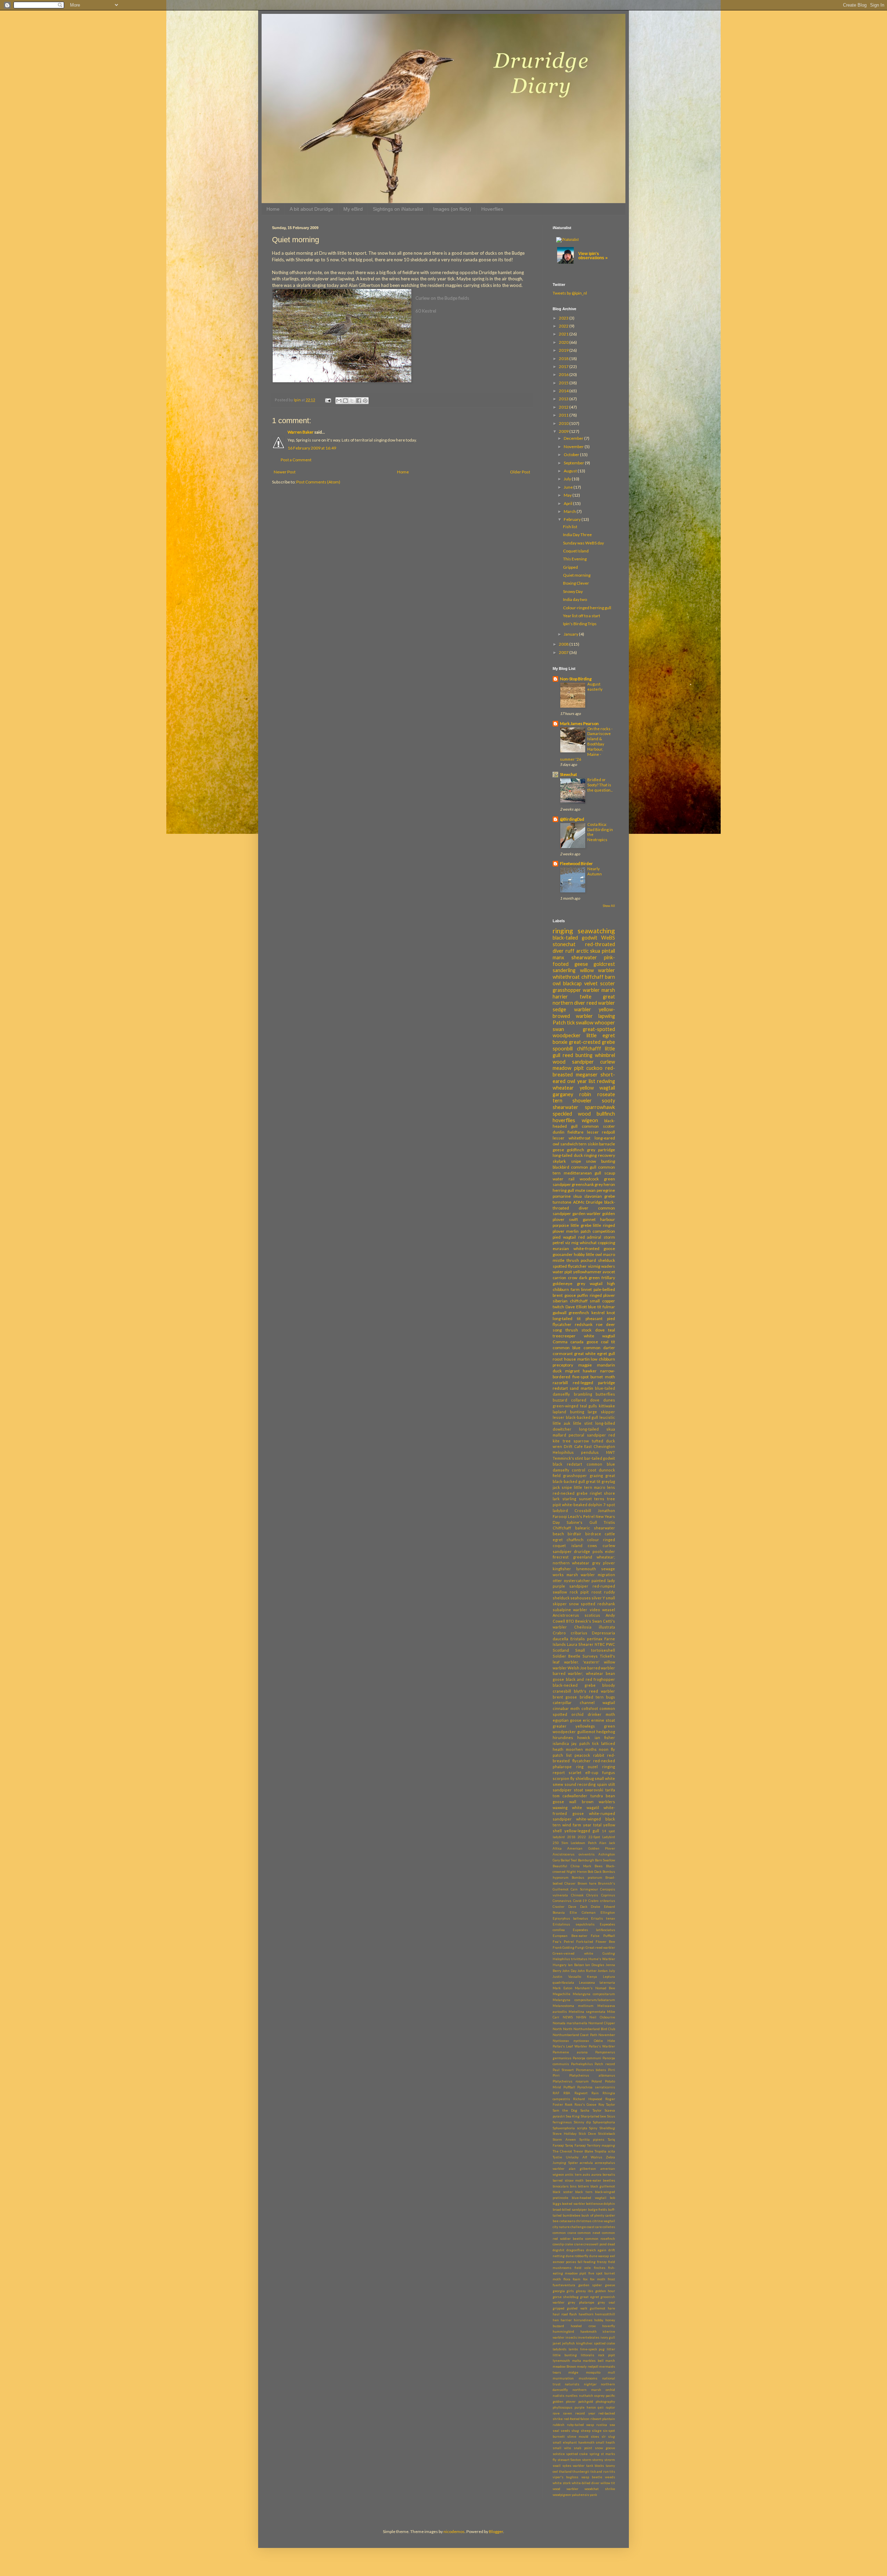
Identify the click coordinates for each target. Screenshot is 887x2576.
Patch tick (564, 1023)
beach (558, 1534)
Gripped (570, 567)
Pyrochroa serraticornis (596, 2087)
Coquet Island (576, 551)
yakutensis (580, 2495)
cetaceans (567, 2221)
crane (578, 2244)
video (595, 1610)
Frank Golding (564, 1948)
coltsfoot (590, 1708)
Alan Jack (607, 1843)
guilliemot (586, 1732)
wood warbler (565, 2489)
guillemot (598, 2308)
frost (611, 2279)
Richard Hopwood (587, 2099)
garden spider (590, 2285)
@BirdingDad (572, 819)
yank (593, 2495)
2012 (564, 407)
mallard (559, 1435)
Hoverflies (492, 209)
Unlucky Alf (576, 2157)
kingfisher (562, 1569)
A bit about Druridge (311, 209)
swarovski (594, 1790)
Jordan (603, 1971)
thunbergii (581, 2472)
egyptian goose (567, 1720)
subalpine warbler (570, 1610)
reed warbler (601, 1003)
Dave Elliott (576, 1307)
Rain (595, 2093)
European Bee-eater (570, 1936)
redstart (560, 1388)
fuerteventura (564, 2285)
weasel (609, 1610)
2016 (564, 374)
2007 (564, 652)
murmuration (563, 2378)
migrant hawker (581, 1371)
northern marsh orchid (594, 2390)
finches (600, 2268)
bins (573, 2186)
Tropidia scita (605, 2151)
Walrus (596, 2157)
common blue (567, 1348)
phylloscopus (563, 2407)
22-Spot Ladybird (602, 1837)
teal (612, 1330)
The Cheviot (562, 2151)
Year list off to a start (582, 616)
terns (599, 1499)
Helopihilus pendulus (576, 1452)
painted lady (603, 1580)
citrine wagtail (604, 2221)
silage (597, 2431)
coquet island (568, 1545)
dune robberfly (577, 2256)
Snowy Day (573, 591)
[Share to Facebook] (359, 401)
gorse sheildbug (566, 2297)
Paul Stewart (563, 2070)
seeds (565, 2431)
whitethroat (566, 977)
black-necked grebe (574, 1685)
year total (592, 1825)
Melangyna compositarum (594, 1994)
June (569, 487)
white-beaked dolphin (582, 1505)
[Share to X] (352, 401)
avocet (609, 1272)
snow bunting (600, 1161)
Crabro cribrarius (602, 1901)
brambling (583, 1394)
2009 (564, 431)
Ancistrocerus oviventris (574, 1854)
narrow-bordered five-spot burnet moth (584, 1374)
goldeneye (563, 1283)
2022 (564, 326)
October (572, 455)
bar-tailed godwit (600, 1458)
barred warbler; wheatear (578, 1673)
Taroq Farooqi (575, 2145)
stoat (578, 1790)
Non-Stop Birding (576, 679)
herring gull (563, 1190)
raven (568, 2413)
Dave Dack (578, 1907)
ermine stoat (603, 1720)
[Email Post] (328, 400)
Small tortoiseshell (595, 1650)
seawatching (596, 931)
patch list (562, 1755)
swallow (585, 1023)
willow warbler (598, 970)
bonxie (560, 1042)
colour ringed (601, 1540)
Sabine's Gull (582, 1522)
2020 (564, 342)
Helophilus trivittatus (570, 1959)
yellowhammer (587, 1272)
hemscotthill (605, 2314)
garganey (563, 1094)
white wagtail (600, 1336)
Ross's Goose (585, 2105)
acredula (586, 2163)
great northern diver (584, 1000)
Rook (569, 2105)
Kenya (592, 1977)
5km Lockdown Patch (579, 1843)
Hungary (560, 1965)
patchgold (586, 2402)
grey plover (604, 1563)
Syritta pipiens (592, 2140)
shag (575, 2431)
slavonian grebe (600, 1196)
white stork (562, 2483)
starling (569, 1499)
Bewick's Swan (589, 1621)
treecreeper (564, 1336)
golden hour (605, 2291)
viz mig (572, 1243)
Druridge (594, 1202)
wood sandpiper (573, 1062)
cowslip (558, 2244)
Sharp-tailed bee (594, 2116)
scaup (610, 1173)
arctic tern (573, 2175)
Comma (560, 1342)
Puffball (569, 2087)
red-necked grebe (570, 1493)
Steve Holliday (565, 2134)
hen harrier (562, 2320)
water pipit (562, 1272)
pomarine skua (567, 1196)
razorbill (560, 1383)
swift (573, 1219)
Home (273, 209)
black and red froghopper (591, 1679)
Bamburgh (586, 1860)
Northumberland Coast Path (575, 2035)
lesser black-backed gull (575, 1417)
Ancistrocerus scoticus (576, 1615)
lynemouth (561, 2361)
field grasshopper (570, 1475)
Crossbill (583, 1510)
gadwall (560, 1313)
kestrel (598, 1313)
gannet (589, 1219)
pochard (588, 1260)
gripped (559, 2308)
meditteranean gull (583, 1173)
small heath (605, 2442)
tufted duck (604, 1441)
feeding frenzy (595, 2262)
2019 (564, 350)
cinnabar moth (566, 1708)
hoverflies (564, 1120)
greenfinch (579, 1313)
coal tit (608, 1342)
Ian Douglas (595, 1965)
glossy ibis (585, 2291)
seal (556, 2431)
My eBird (353, 209)
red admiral (590, 1237)
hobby (579, 1254)
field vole (583, 2268)
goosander (563, 1254)
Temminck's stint (568, 1458)
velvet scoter (600, 983)
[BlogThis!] (345, 401)
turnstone (562, 1202)
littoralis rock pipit (598, 2355)
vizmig (594, 1266)
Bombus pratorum (587, 1878)
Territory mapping (601, 2145)
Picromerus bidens (591, 2070)
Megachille (561, 1994)
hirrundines (583, 2320)
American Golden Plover (591, 1848)
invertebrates (589, 2337)
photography (605, 2402)
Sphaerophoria (604, 2122)
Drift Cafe (573, 1446)
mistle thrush (566, 1260)
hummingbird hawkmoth (575, 2332)
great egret (590, 2297)
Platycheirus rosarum (571, 2081)
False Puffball (603, 1936)
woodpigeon (562, 2495)
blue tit (595, 1307)
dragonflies (575, 2250)
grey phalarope (581, 2302)
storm (587, 2460)
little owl (594, 1254)
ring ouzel (587, 1767)
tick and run (600, 2472)
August (571, 471)
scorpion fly (564, 1778)
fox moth (598, 2279)
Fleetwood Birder (576, 863)
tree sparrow (576, 1441)
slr (604, 2437)
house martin (577, 1359)
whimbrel (605, 1055)
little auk (561, 1423)
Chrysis (592, 1895)
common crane (564, 2233)
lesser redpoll (601, 1132)
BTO (570, 1621)
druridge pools (588, 1551)
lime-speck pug (592, 2349)
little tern (583, 1487)
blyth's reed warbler (594, 1691)
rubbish (559, 2425)
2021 (564, 334)
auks (586, 2175)
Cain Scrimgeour (584, 1889)
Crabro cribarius (570, 1633)
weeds (610, 2477)
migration (606, 1575)
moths (591, 1749)
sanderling (564, 970)
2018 (564, 359)
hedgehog (606, 1732)
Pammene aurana (570, 2052)
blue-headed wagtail (589, 2198)
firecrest (561, 1557)
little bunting (565, 2355)
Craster (559, 1907)
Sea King (573, 2116)
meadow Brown (564, 2367)
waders (608, 1266)
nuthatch (586, 2396)
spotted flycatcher (570, 1266)
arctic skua (588, 951)
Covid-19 (580, 1901)
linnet (586, 1289)
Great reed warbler (600, 1948)
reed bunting (578, 1055)
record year (585, 2413)
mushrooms (588, 2378)
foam (577, 2279)
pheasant (594, 1318)
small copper (602, 1301)
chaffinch (575, 1540)
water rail (564, 1179)
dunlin (559, 1132)
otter (557, 1580)
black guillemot (603, 2186)
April (568, 503)
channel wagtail (597, 1702)
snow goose (605, 2448)
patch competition (598, 1231)
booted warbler (573, 2204)
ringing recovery (599, 1155)
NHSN (581, 2017)
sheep (586, 2431)
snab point (583, 2448)
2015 (564, 383)
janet (557, 2343)
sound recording (580, 1784)
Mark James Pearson (579, 723)
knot (611, 1313)
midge (573, 2372)
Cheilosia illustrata (595, 1627)
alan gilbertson (583, 2169)
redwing (606, 1081)
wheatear (563, 1088)
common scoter (598, 1126)
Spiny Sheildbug (602, 2128)
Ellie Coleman (583, 1913)
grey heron (605, 1184)
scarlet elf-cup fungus (592, 1772)
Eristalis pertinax (586, 1639)
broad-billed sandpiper (570, 2210)
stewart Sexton (569, 2460)
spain (602, 1784)
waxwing (560, 1807)
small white (605, 1778)
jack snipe (562, 1487)
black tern (584, 2192)
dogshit (559, 2250)
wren (557, 1446)
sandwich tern (574, 1144)
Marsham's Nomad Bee (595, 1988)
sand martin (581, 1388)
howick (584, 1737)
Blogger (496, 2531)
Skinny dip (582, 2122)
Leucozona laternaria (597, 1983)
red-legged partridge (594, 1383)
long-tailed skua (597, 1429)
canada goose (584, 1342)
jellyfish (568, 2343)
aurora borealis (603, 2175)
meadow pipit (568, 1068)
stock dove (593, 1330)
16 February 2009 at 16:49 (312, 448)
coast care (594, 2227)
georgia (559, 2291)
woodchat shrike (600, 2489)
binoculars (561, 2186)
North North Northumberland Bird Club (584, 2029)
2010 (564, 423)
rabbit (599, 1755)
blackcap (572, 983)
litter (611, 2349)
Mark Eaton (563, 1988)
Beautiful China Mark (572, 1866)
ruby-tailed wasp (580, 2425)
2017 (564, 366)
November (574, 447)
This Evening (575, 559)
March (570, 511)
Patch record (605, 2064)
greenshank (583, 1184)
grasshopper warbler (576, 990)
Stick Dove (587, 2134)
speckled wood (572, 1114)
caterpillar (562, 1702)
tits (612, 2472)
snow (574, 1604)
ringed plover (603, 1295)
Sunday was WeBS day (583, 543)
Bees (599, 1866)
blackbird (561, 1167)
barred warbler (601, 1668)
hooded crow (583, 2326)
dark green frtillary (597, 1278)
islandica (561, 1743)
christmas (584, 2221)
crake (569, 2244)
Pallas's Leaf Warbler (570, 2046)
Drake (595, 1907)
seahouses (581, 1598)
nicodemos (454, 2531)
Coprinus (608, 1895)
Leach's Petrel (581, 1516)
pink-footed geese (584, 961)
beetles (609, 2180)
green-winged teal (570, 1406)
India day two (575, 599)
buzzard (560, 1400)
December (574, 438)
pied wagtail (564, 1237)
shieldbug (585, 1778)
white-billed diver (586, 2483)
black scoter (563, 2192)
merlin (572, 1231)
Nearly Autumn (595, 871)
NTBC (600, 1644)
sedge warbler (572, 1009)
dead (611, 2244)
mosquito (593, 2372)
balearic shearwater (595, 1528)
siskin (593, 1144)
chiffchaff (592, 977)
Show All (609, 906)
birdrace (593, 1534)
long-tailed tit (567, 1318)
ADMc (579, 1202)
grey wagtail (590, 1283)
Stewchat (568, 774)
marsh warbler (581, 1575)
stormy (598, 2460)
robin (585, 1094)
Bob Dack (595, 1872)
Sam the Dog (565, 2110)
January (571, 634)
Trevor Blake (583, 2151)
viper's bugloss (565, 2477)
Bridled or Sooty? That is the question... (600, 785)
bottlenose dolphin (600, 2204)
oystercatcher (577, 1580)
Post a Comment (296, 460)
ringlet (596, 1493)
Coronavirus (562, 1901)
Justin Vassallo (567, 1977)
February (573, 519)
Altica (557, 1848)
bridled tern (592, 1697)
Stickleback (607, 2134)
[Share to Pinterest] (365, 401)
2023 (564, 318)
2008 (564, 644)
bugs (611, 1697)
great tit (593, 1481)
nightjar (590, 2384)
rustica (602, 2425)
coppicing (606, 1243)
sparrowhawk (600, 1107)
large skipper (601, 1412)
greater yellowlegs (574, 1726)
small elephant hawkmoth (574, 2442)
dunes (609, 1400)
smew (558, 1784)
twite (586, 997)
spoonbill (563, 1049)
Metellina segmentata (587, 2012)
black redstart (567, 1464)
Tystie (557, 2157)
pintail (608, 951)
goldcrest (604, 964)
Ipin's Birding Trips (580, 624)
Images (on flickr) (452, 209)
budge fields (598, 2210)
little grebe (581, 1225)
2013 (564, 399)
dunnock (607, 1470)
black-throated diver (584, 1205)
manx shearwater (575, 957)
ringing (563, 931)
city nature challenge (569, 2227)
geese (610, 2285)
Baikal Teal (569, 1860)
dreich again (596, 2250)
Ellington (608, 1913)
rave (556, 2413)
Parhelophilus (582, 2064)
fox (585, 2279)
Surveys (590, 1656)
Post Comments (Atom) (318, 482)
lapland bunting (568, 1412)
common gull (584, 1167)
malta (577, 2361)
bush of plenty (593, 2215)
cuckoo (594, 1068)
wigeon (590, 1120)
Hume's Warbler (602, 1959)
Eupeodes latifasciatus (594, 1930)
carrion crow (565, 1278)
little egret (601, 1035)
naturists (572, 2384)
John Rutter (587, 1971)
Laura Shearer (580, 1644)
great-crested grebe (592, 1042)
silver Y (598, 1598)
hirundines (563, 1737)
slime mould (578, 2437)
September (574, 463)
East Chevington (600, 1446)
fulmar (609, 1307)
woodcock (589, 1179)
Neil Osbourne (602, 2017)
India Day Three (577, 535)
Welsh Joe (577, 1668)
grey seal (606, 2302)
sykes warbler (574, 2466)
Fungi (580, 1948)
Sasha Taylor (591, 2110)
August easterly (595, 687)
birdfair (574, 1534)
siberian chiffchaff (570, 1301)
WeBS (608, 938)
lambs (573, 2349)
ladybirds (560, 2349)
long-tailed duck (568, 1155)
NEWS (568, 2017)
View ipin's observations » (593, 256)
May (568, 495)
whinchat (588, 1243)
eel (612, 2256)
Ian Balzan (576, 1965)
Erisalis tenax (603, 1918)
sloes (595, 2437)
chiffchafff (589, 1049)
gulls (593, 1406)
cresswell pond (595, 2244)
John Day (569, 1971)
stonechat (564, 944)
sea (612, 2425)
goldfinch (576, 1150)
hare (611, 2308)
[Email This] (339, 401)
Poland (597, 2081)
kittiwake (607, 1406)
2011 (564, 415)
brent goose (565, 1697)
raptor (610, 2407)
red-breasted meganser (584, 1071)
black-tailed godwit (575, 938)
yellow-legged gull (582, 1831)
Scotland (561, 1650)
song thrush (565, 1330)
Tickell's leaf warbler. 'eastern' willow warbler (584, 1662)
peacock (582, 1755)
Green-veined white (573, 1953)
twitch (558, 1307)
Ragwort (581, 2093)
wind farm (572, 1825)
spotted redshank (598, 1604)
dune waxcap (599, 2256)
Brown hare (587, 1883)
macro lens (604, 1487)
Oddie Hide (604, 2041)
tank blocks (595, 2466)
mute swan (586, 1190)
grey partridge (601, 1150)
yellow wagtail (598, 1088)
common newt (589, 2233)
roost (596, 1592)
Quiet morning (577, 575)
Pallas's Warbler (602, 2046)
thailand (565, 2472)
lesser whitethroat (572, 1138)
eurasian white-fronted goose (584, 1248)
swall (557, 2466)
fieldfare (576, 1132)
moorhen (574, 1749)
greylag (608, 1481)
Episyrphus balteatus (570, 1918)
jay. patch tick (585, 1743)
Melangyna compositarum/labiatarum (584, 2000)
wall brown (581, 1802)
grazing (596, 1475)
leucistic (607, 1417)
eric (586, 1720)
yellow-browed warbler (584, 1013)
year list (586, 1081)
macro (609, 1254)
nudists (559, 2396)
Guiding (609, 1953)
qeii (601, 2407)
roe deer (605, 1324)
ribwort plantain (603, 2419)
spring (594, 2454)
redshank (584, 1324)
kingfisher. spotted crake (596, 2343)
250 (556, 1843)
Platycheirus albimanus (592, 2075)
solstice (559, 2454)
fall (580, 2262)
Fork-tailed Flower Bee (596, 1942)
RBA (567, 2093)
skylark (559, 1161)
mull (611, 2372)
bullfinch (606, 1114)
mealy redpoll (588, 2367)
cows (592, 1545)
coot (592, 1470)
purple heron (585, 2407)
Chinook (577, 1895)
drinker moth (601, 1714)
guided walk (577, 2308)
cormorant (563, 1354)
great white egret (591, 1354)
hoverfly (609, 2326)
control (578, 1470)
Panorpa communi (587, 2058)
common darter (599, 1348)
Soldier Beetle (567, 1656)
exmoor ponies (564, 2262)
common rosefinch (600, 2239)
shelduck (607, 1260)
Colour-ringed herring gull (587, 608)
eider (610, 1551)
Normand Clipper (602, 2023)
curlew (608, 1062)
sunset (585, 1499)
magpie (585, 1365)
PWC (611, 1644)
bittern (583, 2186)
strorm (610, 2460)
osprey (599, 2396)
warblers (607, 1802)
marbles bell (593, 2361)
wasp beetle (592, 2477)
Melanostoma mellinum (573, 2006)
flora (567, 2279)
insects (571, 2337)
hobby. (599, 2320)
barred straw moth (568, 2180)
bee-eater (593, 2180)
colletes (609, 2227)
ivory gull (608, 2337)
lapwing (607, 1016)
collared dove (585, 1400)
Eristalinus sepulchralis (574, 1924)
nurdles (572, 2396)
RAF (556, 2093)
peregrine (606, 1190)
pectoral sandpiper (587, 1435)
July (568, 479)
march (610, 2361)
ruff (570, 951)
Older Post (520, 472)
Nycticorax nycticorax (571, 2041)
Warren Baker (301, 432)
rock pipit (579, 1592)
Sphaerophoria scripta (570, 2128)
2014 (564, 391)
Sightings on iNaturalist (398, 209)
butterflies (605, 1394)
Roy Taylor (607, 2105)
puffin (583, 1295)
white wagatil (586, 1807)
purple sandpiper (570, 1586)
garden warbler (587, 1213)
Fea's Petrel (563, 1942)
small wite (562, 2448)
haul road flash (565, 2314)
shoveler (582, 1101)
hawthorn (586, 2314)
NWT (611, 1452)
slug (612, 2437)
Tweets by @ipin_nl (570, 293)
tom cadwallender (570, 1796)
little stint (583, 1423)
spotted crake (577, 2454)
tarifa (610, 1790)
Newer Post (285, 472)
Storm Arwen (564, 2140)
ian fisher (605, 1737)
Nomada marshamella (570, 2023)
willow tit (608, 2483)
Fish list (570, 527)
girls (570, 2291)
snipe (576, 1161)
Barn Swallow (605, 1860)
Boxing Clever (576, 583)
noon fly (607, 1749)
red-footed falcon (577, 2419)
